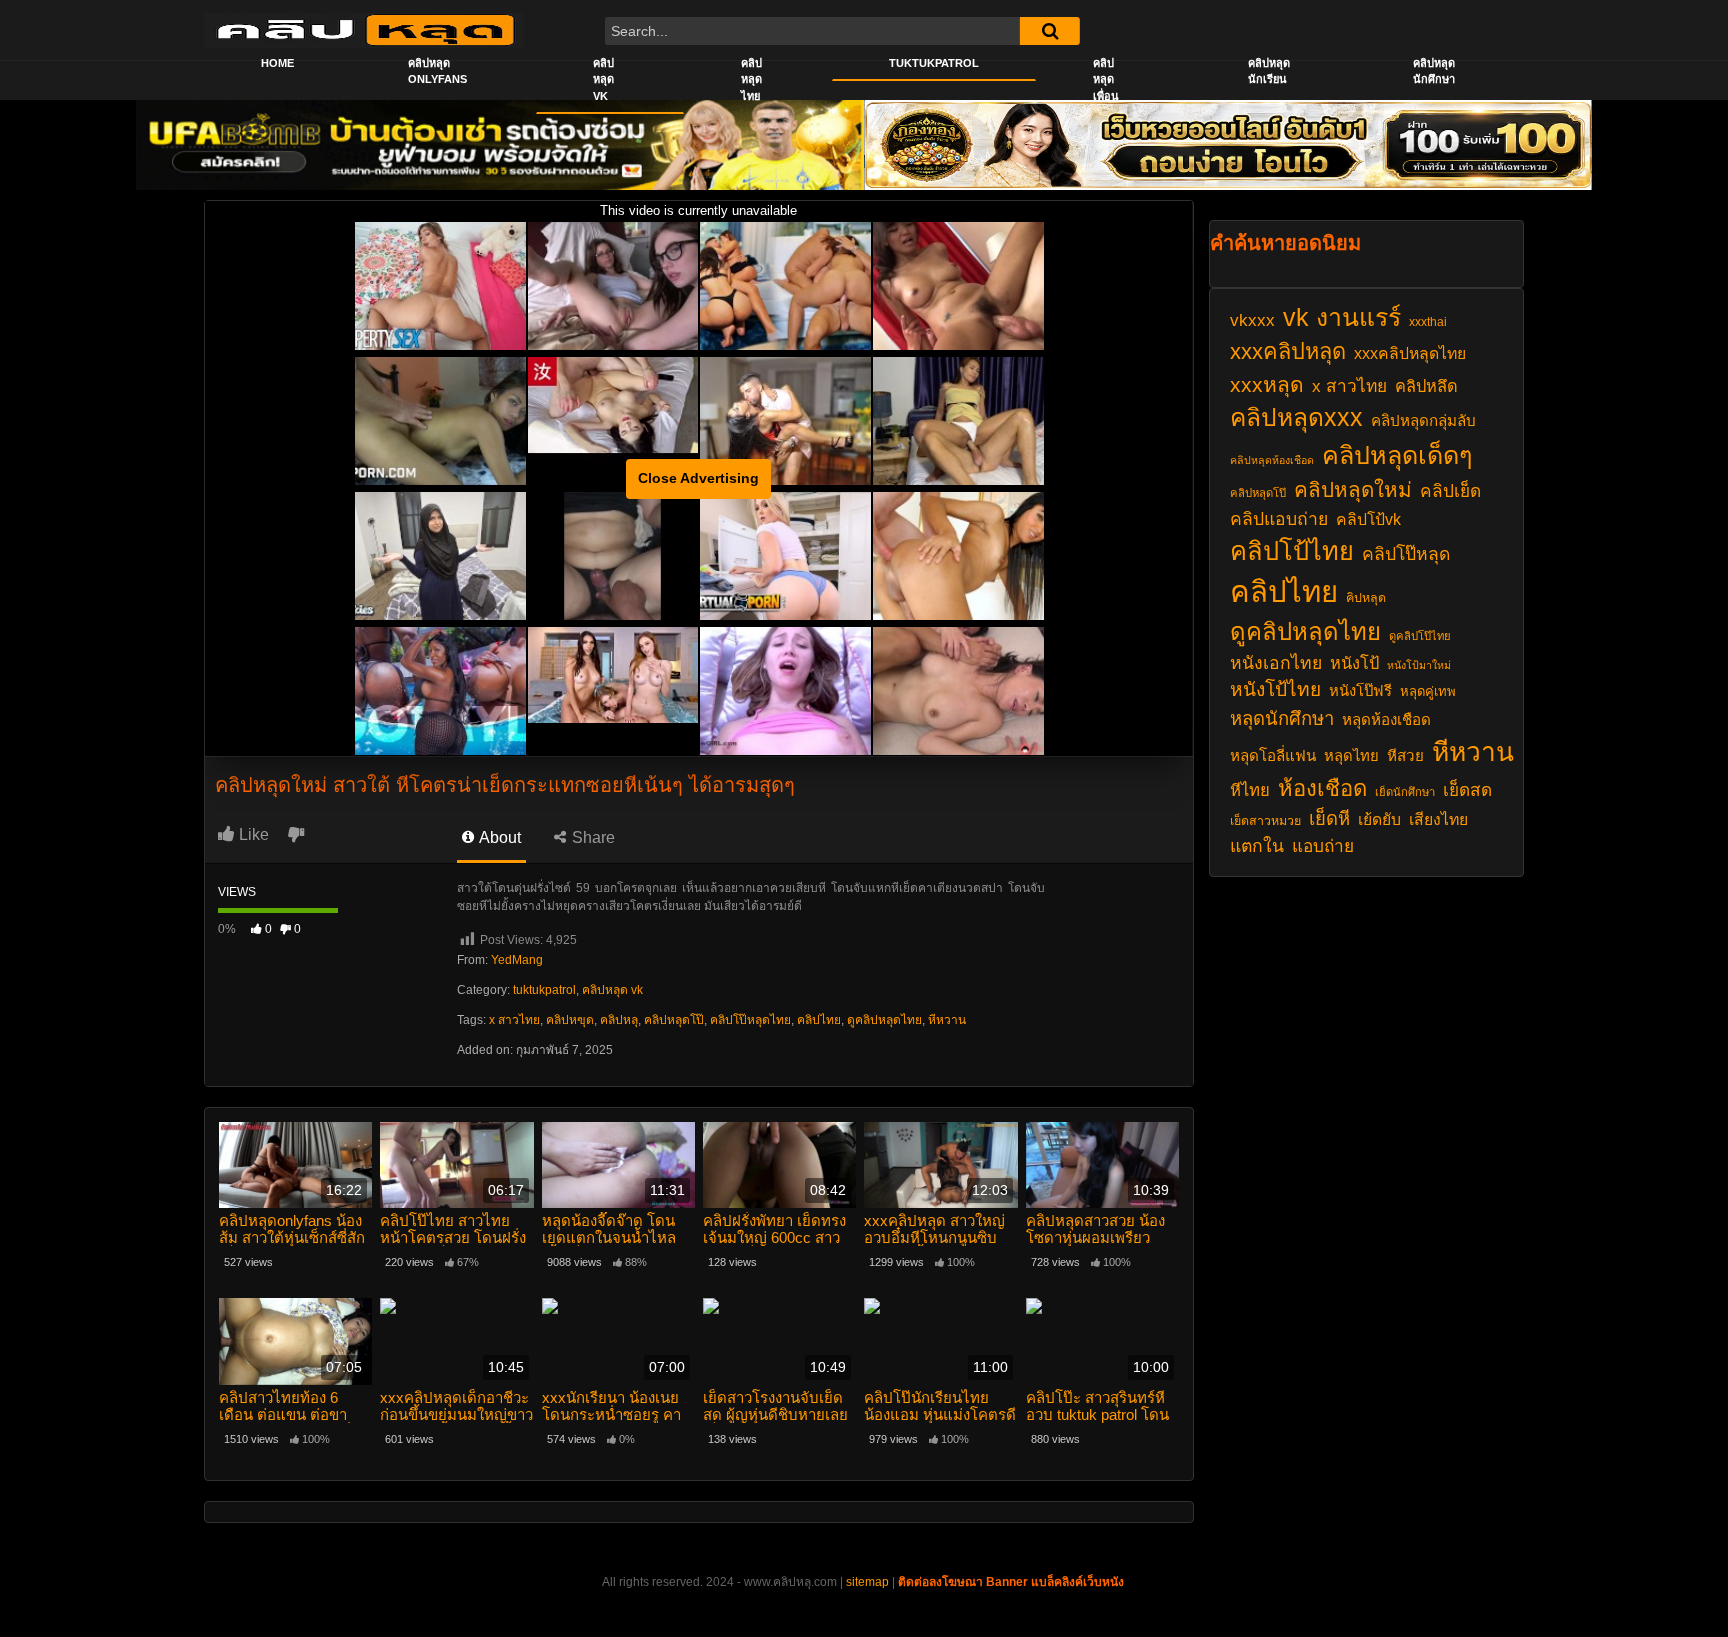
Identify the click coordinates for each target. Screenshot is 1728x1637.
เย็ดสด (1467, 790)
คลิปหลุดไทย (751, 79)
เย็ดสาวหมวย (1265, 821)
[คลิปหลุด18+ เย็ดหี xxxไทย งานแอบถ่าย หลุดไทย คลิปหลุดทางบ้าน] (364, 30)
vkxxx (1252, 320)
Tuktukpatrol (934, 63)
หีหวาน (947, 1020)
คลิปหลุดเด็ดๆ (1397, 455)
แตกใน (1257, 846)
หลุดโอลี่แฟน (1273, 755)
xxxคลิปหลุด (1288, 351)
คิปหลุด (1366, 598)
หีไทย (1250, 790)
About (498, 837)
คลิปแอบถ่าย (1279, 519)
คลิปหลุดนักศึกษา (1434, 71)
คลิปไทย (819, 1020)
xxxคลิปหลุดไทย (1410, 353)
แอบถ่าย (1323, 846)
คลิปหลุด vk (603, 79)
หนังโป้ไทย (1275, 689)
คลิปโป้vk (1368, 519)
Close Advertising (698, 478)
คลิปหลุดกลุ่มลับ (1423, 420)
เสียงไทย (1438, 819)
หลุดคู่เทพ (1428, 691)
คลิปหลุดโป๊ (674, 1020)
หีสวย (1405, 755)
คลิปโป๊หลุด (1406, 554)
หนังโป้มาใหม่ (1419, 665)
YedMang (517, 960)
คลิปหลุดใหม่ (1353, 489)
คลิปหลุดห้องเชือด (1272, 460)
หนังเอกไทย (1276, 663)
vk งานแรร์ (1342, 317)
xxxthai (1428, 322)
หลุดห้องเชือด (1386, 719)
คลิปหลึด (1426, 386)
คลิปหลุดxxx (1296, 417)
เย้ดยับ (1379, 819)
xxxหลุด (1267, 384)
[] (1050, 31)
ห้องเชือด (1322, 788)
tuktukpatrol (544, 990)
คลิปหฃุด (570, 1020)
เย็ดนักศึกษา (1405, 792)
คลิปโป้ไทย (1292, 551)
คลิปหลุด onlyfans (437, 71)
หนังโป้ (1354, 663)
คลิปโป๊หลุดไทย (750, 1020)
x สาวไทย (514, 1020)
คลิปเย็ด (1450, 491)
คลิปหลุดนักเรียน (1269, 71)
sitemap (867, 1582)
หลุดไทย (1351, 756)
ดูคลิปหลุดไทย (884, 1020)
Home (277, 63)
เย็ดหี (1329, 818)
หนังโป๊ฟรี (1360, 691)
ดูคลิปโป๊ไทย (1420, 636)
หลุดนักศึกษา (1282, 718)
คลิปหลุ (619, 1020)
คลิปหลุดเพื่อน (1106, 79)
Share (591, 837)
